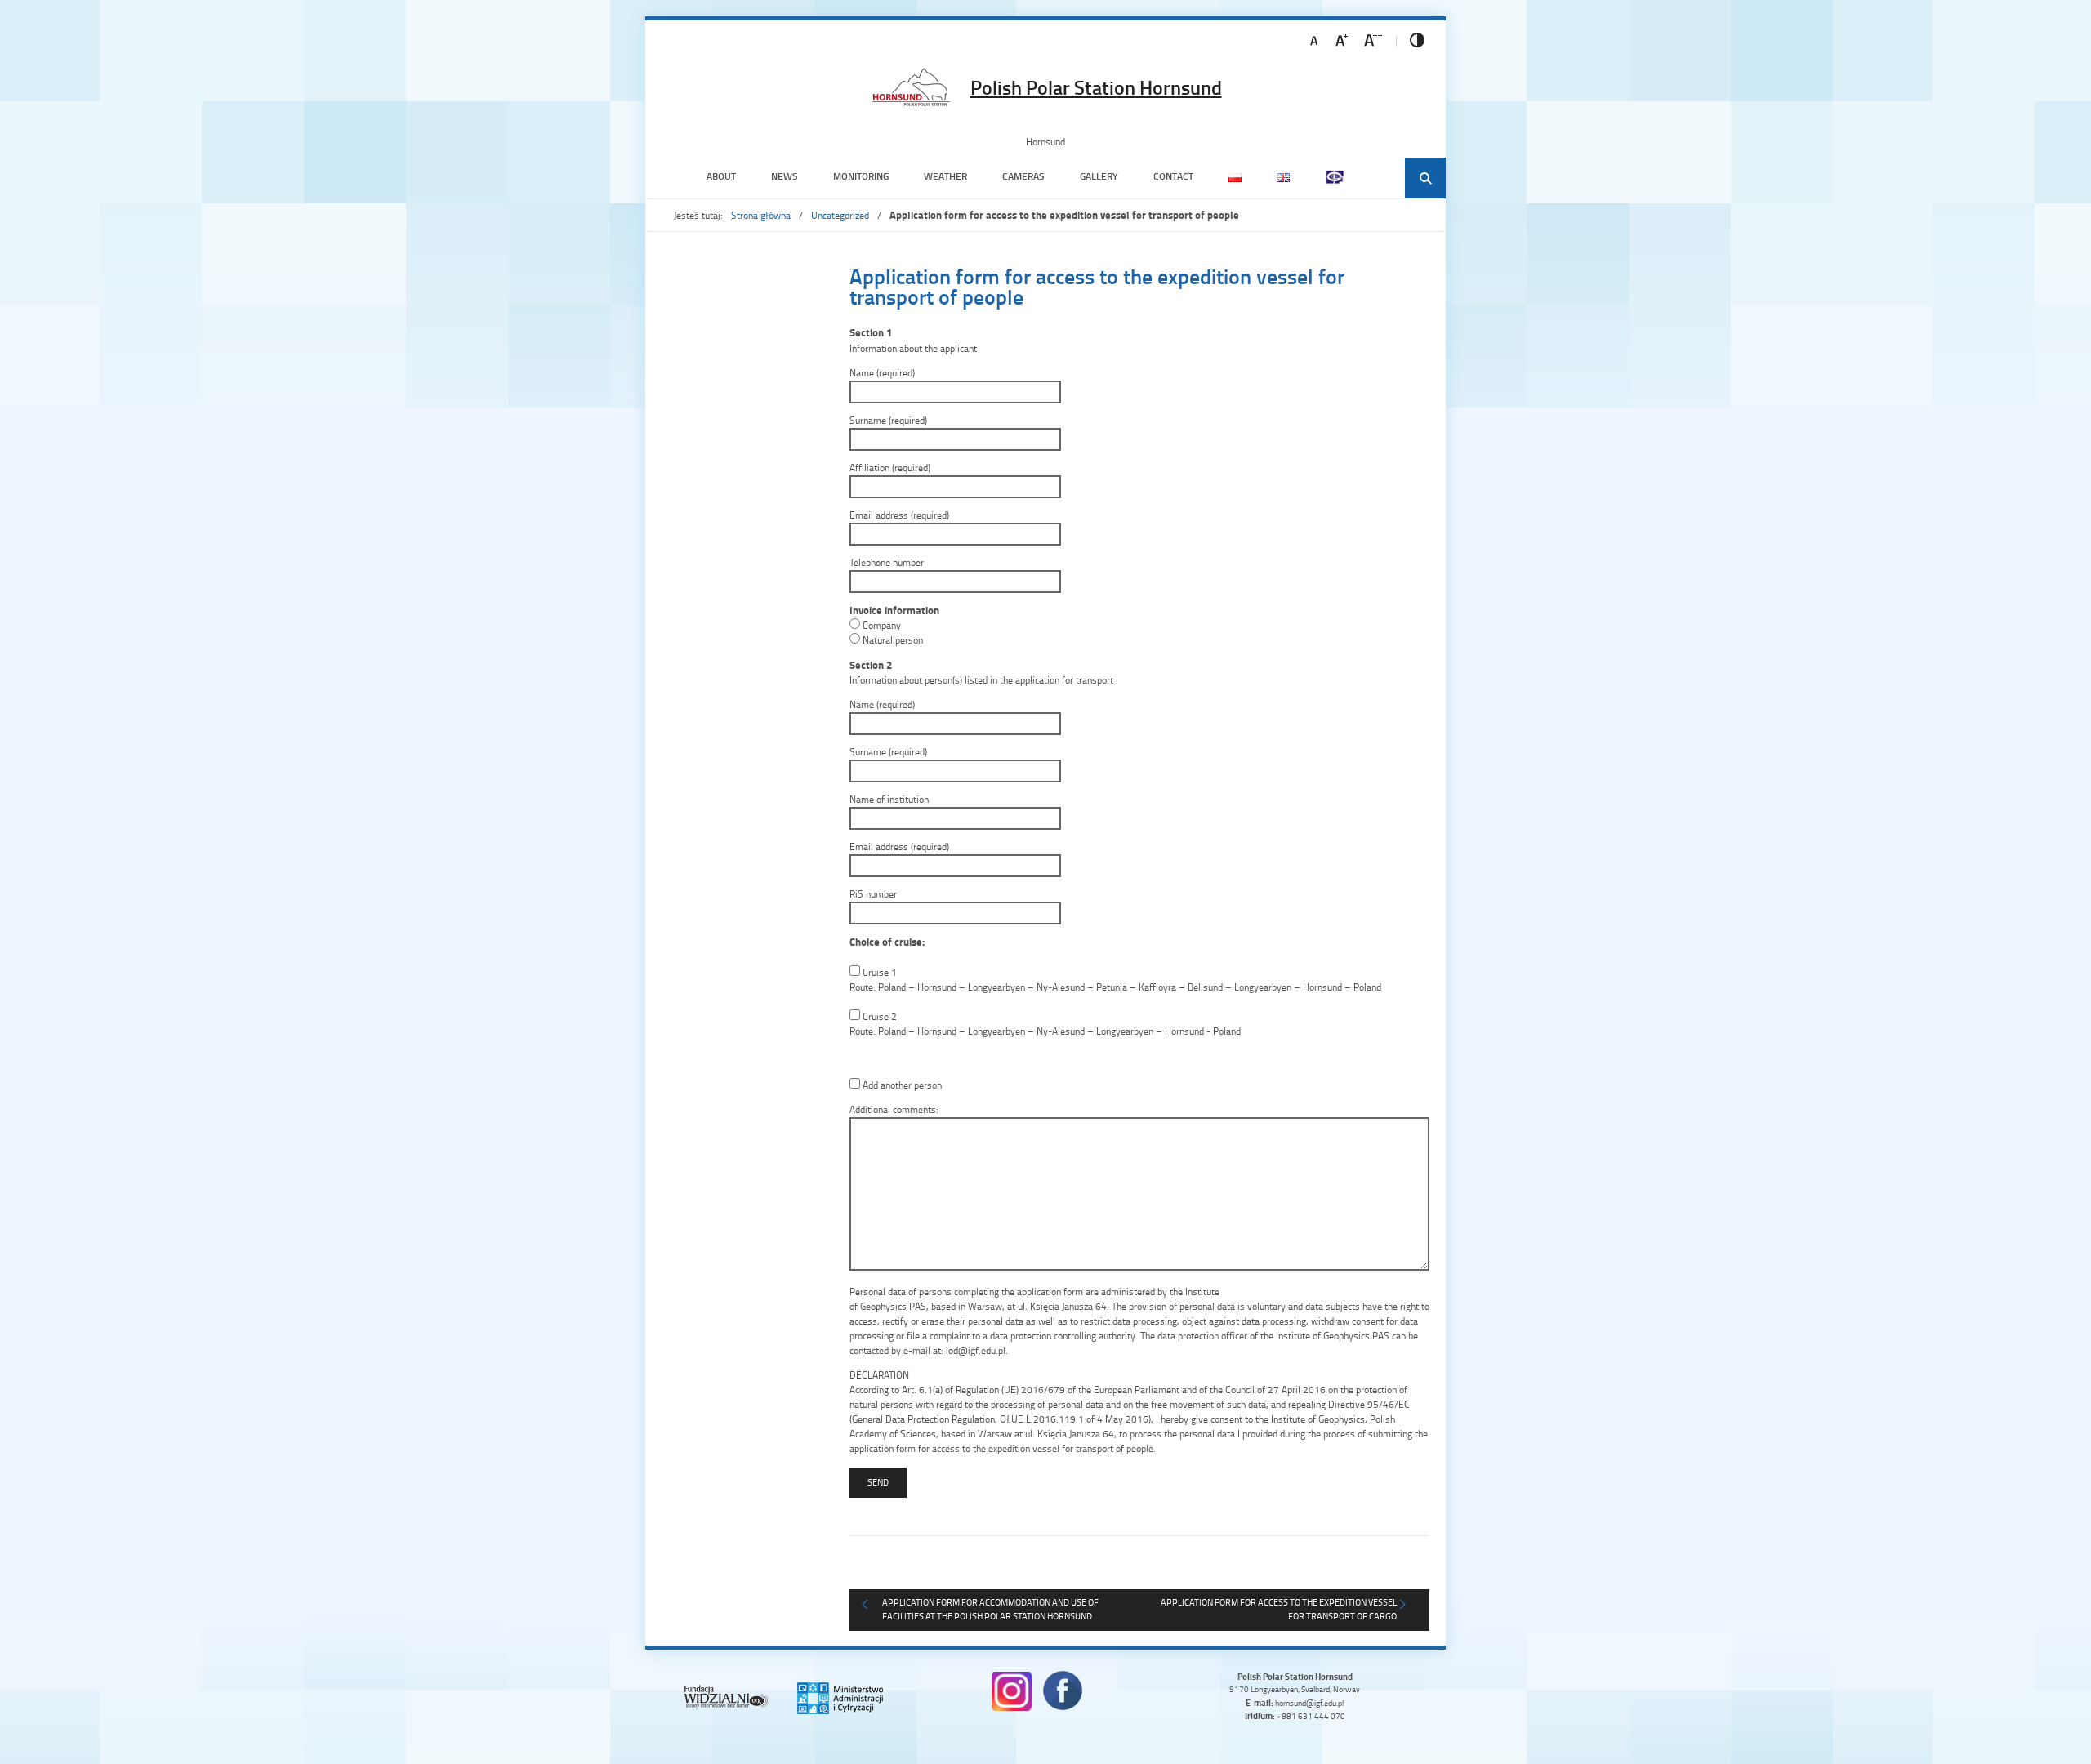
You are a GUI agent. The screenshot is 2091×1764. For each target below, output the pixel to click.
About (721, 176)
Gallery (1099, 176)
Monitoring (861, 176)
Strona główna (761, 215)
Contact (1173, 176)
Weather (945, 176)
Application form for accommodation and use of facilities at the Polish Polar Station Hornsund (990, 1609)
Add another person (901, 1085)
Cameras (1023, 176)
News (785, 176)
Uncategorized (840, 215)
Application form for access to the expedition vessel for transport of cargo (1279, 1609)
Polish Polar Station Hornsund (1096, 87)
